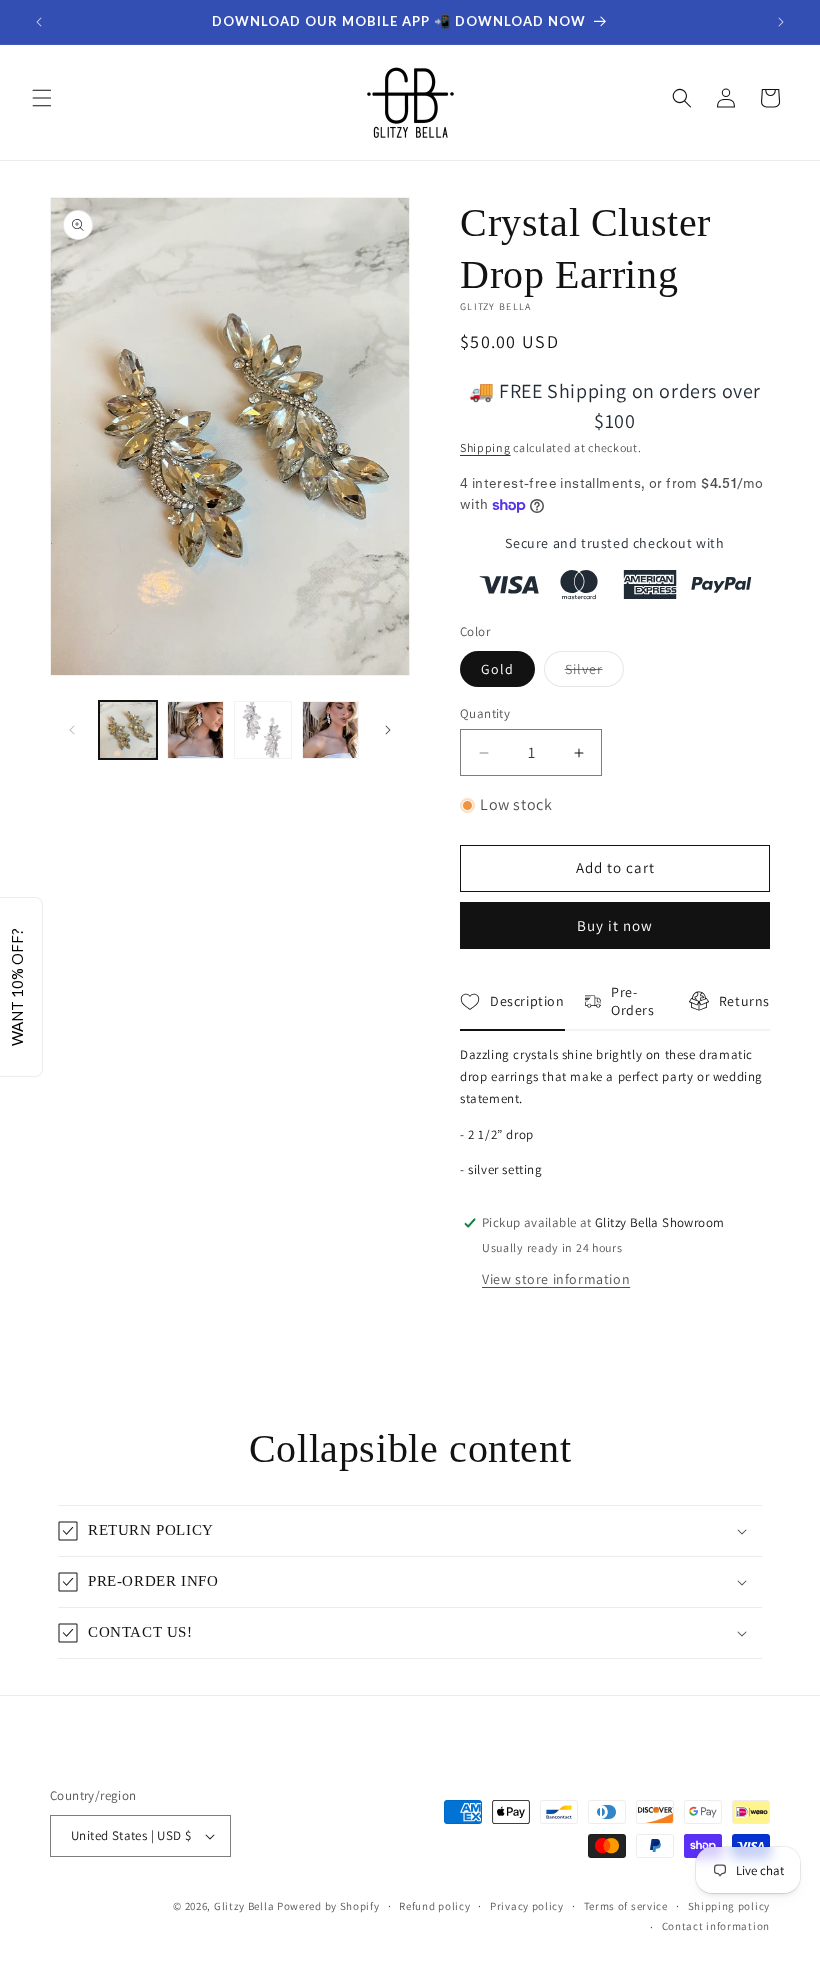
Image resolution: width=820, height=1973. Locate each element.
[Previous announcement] (39, 22)
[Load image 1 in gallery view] (128, 730)
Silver (594, 673)
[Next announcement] (781, 22)
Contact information (716, 1926)
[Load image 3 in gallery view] (263, 730)
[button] (42, 98)
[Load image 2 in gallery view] (196, 730)
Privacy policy (527, 1906)
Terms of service (626, 1906)
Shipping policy (729, 1906)
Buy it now (615, 925)
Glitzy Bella (244, 1906)
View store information (556, 1279)
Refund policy (434, 1906)
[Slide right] (388, 730)
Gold (497, 669)
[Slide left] (72, 730)
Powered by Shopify (328, 1906)
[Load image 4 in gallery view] (331, 730)
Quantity (485, 713)
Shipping (485, 447)
